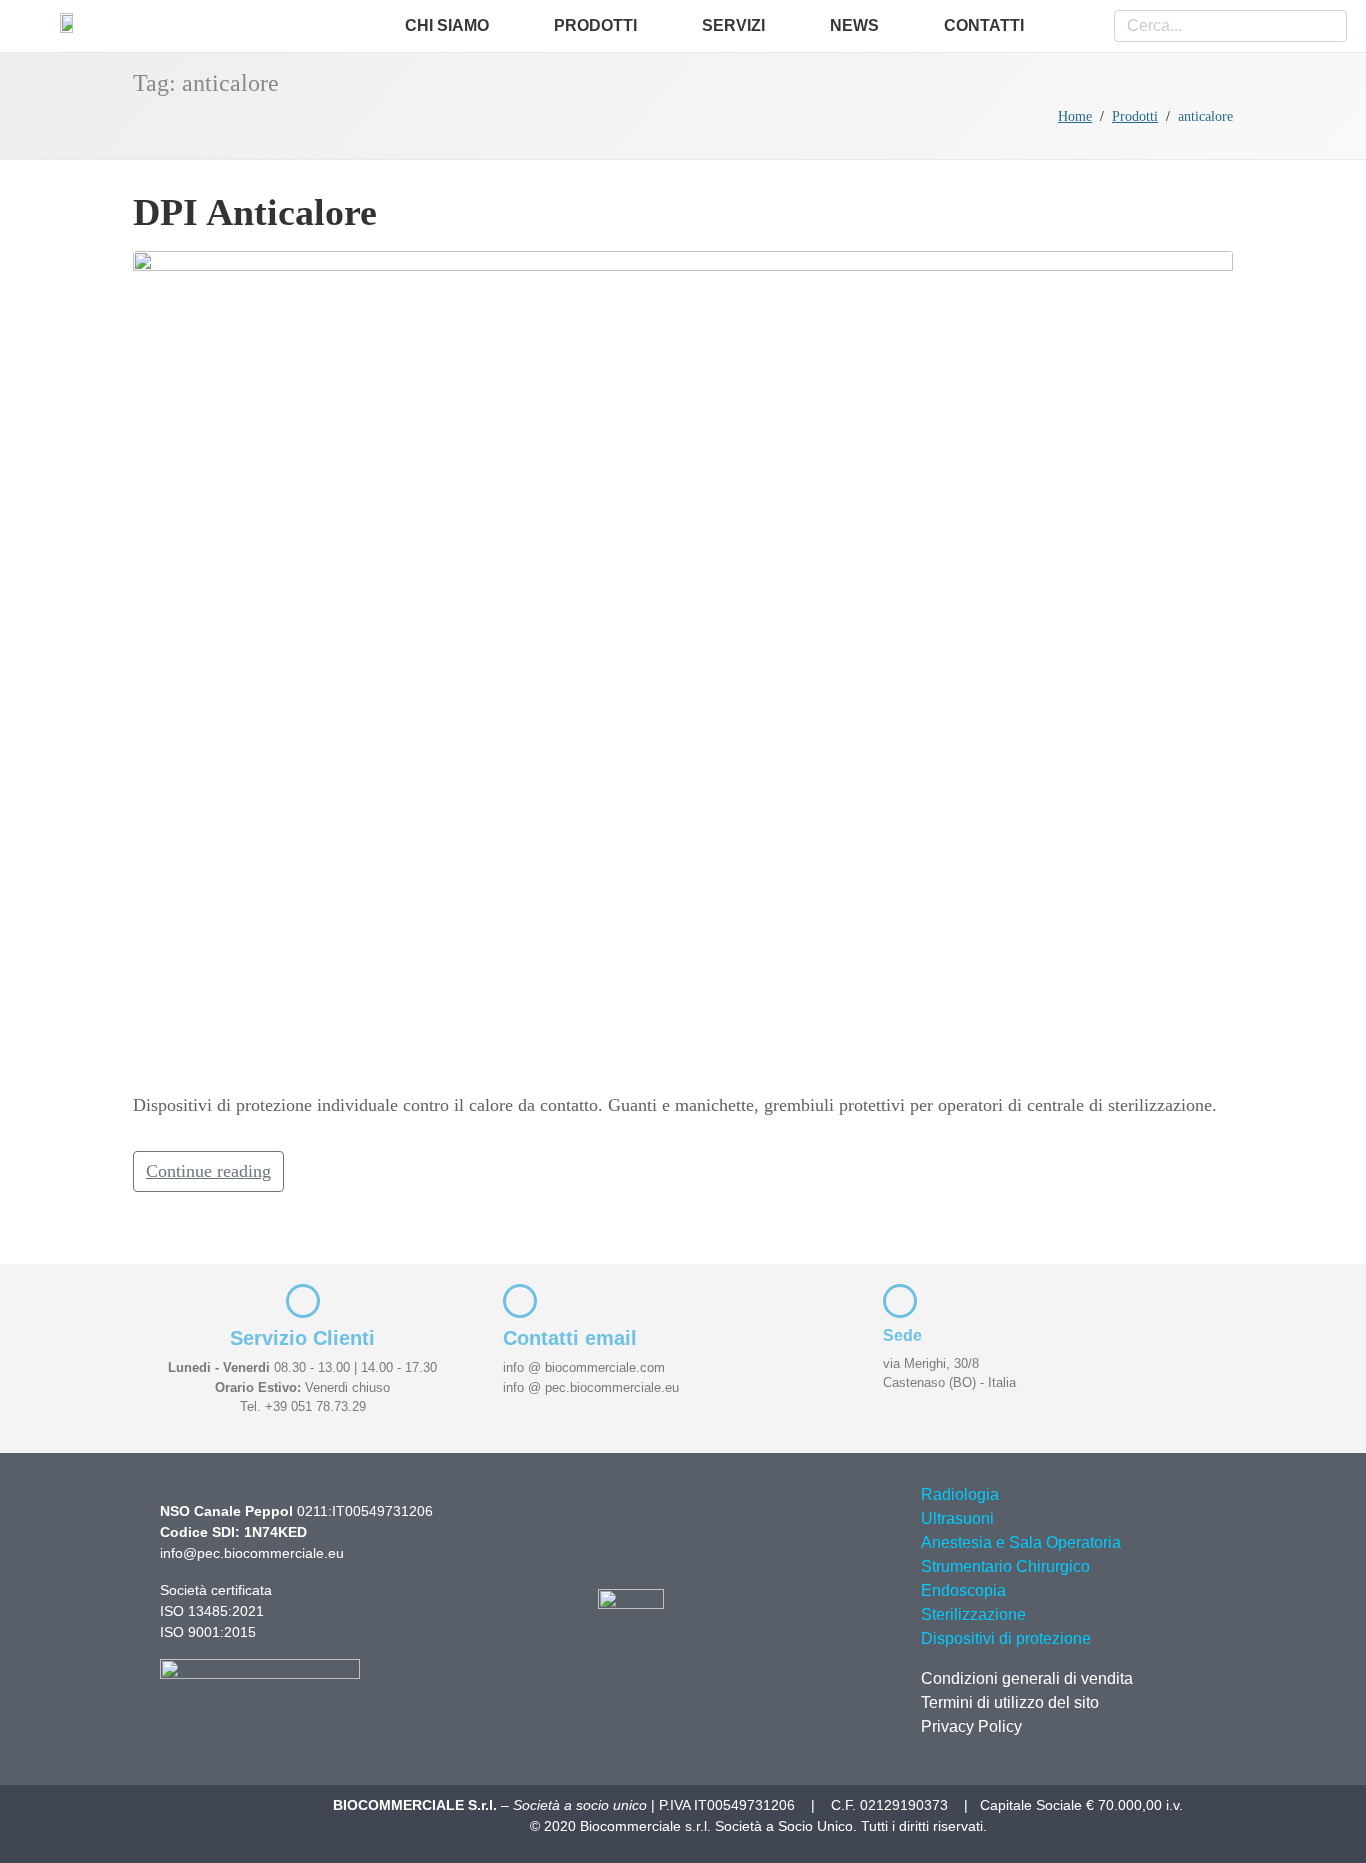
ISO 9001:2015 (208, 1632)
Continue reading (208, 1171)
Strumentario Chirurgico (1005, 1566)
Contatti (984, 25)
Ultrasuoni (957, 1518)
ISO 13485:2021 (212, 1611)
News (854, 25)
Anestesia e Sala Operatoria (1021, 1542)
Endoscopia (963, 1590)
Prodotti (595, 25)
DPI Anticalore (255, 212)
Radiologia (960, 1494)
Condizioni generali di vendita (1027, 1678)
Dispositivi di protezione (1006, 1638)
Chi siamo (447, 25)
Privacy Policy (971, 1726)
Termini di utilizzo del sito (1010, 1702)
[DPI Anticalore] (683, 662)
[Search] (1324, 26)
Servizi (733, 25)
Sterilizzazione (973, 1614)
